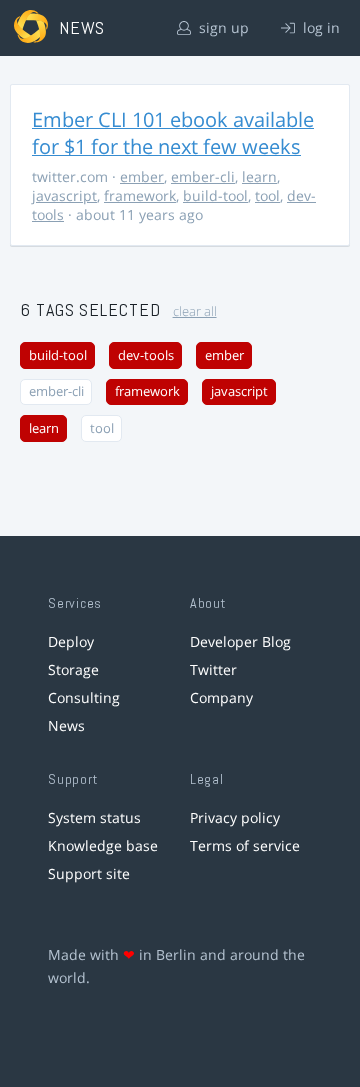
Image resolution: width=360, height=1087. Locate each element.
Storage (73, 669)
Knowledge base (103, 845)
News (66, 725)
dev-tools (146, 355)
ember (142, 176)
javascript (64, 195)
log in (319, 27)
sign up (222, 27)
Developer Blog (240, 641)
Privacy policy (235, 817)
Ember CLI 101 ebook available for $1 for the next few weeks (173, 133)
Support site (89, 873)
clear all (195, 311)
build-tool (215, 195)
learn (259, 176)
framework (140, 195)
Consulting (84, 697)
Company (221, 697)
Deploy (71, 641)
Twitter (213, 669)
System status (94, 817)
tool (267, 195)
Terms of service (245, 845)
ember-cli (203, 176)
